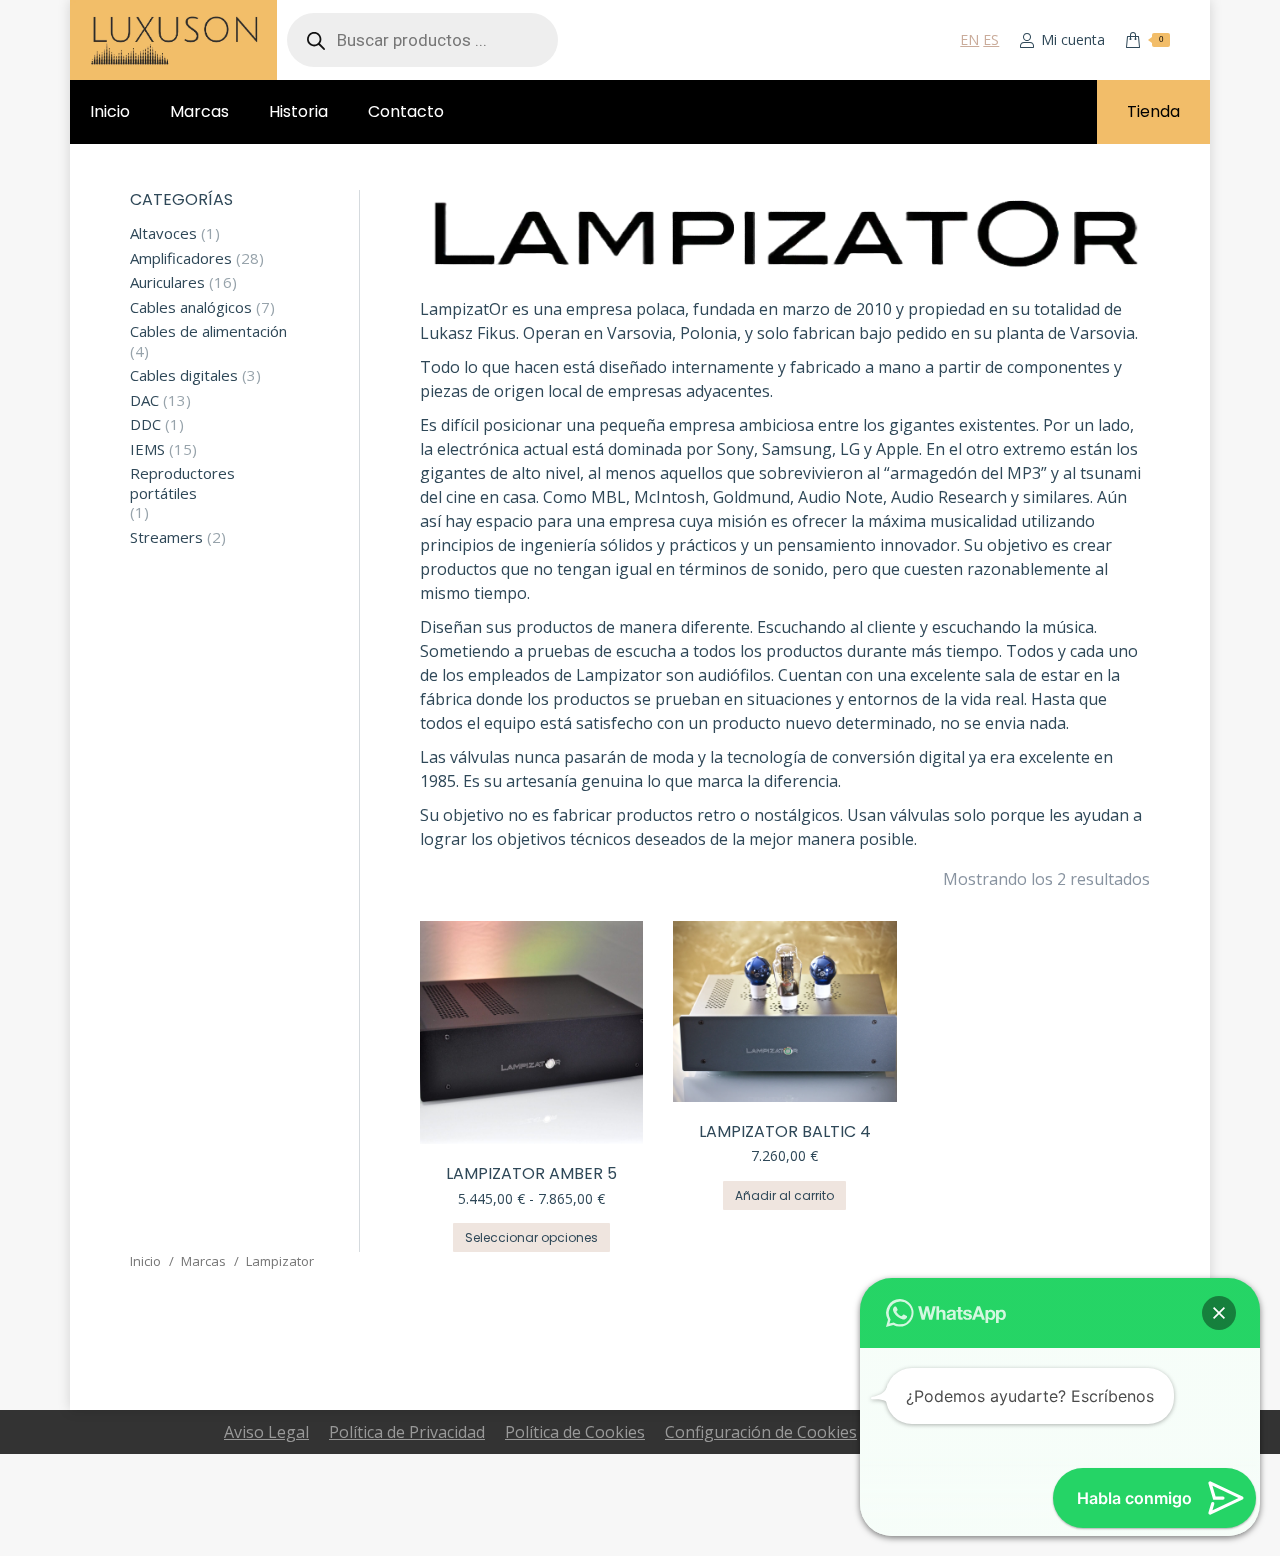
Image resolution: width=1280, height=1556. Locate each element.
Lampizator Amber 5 (531, 1173)
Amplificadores (181, 258)
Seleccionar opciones (531, 1237)
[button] (1219, 1313)
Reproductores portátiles (182, 483)
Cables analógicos (191, 307)
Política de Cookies (575, 1432)
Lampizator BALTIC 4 (785, 1131)
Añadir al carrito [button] (784, 1195)
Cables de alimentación (208, 331)
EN (969, 39)
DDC (145, 424)
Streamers (166, 537)
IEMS (147, 449)
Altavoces (163, 233)
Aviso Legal (266, 1432)
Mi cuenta (1073, 40)
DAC (144, 400)
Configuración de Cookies (761, 1432)
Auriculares (167, 282)
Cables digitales (184, 375)
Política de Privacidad (407, 1432)
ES (991, 39)
